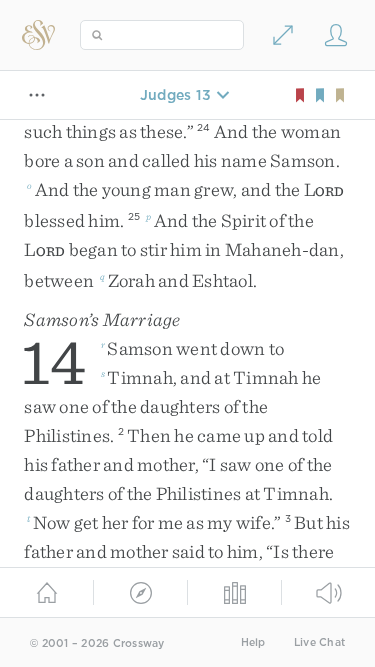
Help (253, 642)
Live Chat (319, 642)
